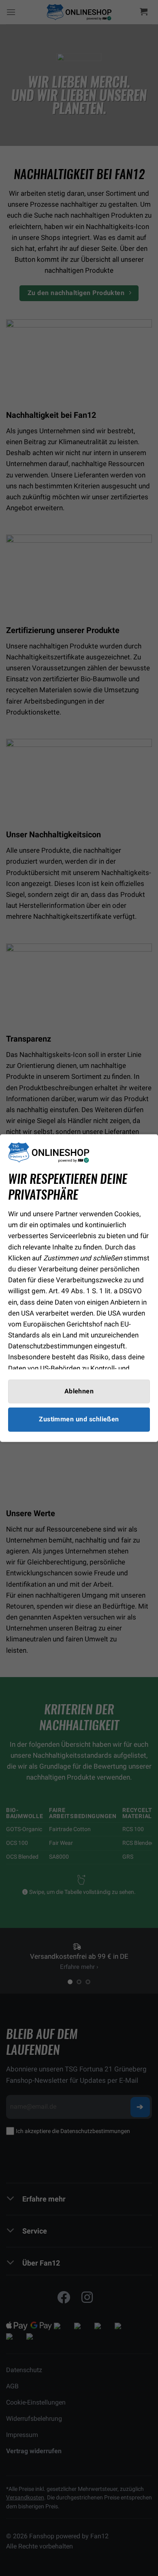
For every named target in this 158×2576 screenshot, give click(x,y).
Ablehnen (79, 1391)
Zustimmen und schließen (79, 1419)
